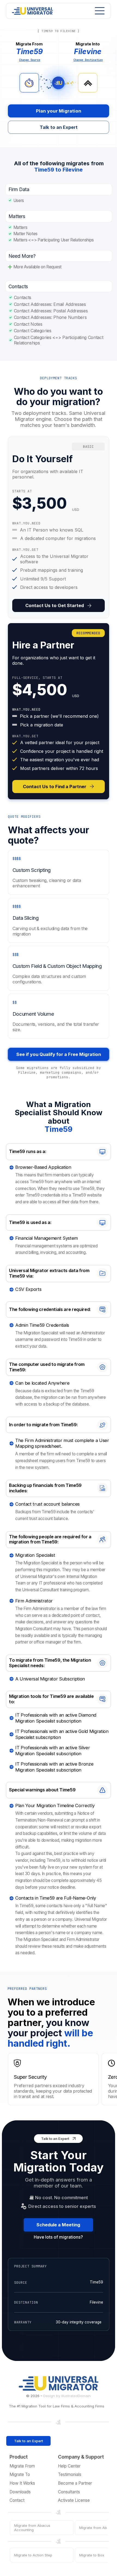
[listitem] (59, 527)
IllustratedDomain (76, 2396)
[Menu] (98, 11)
